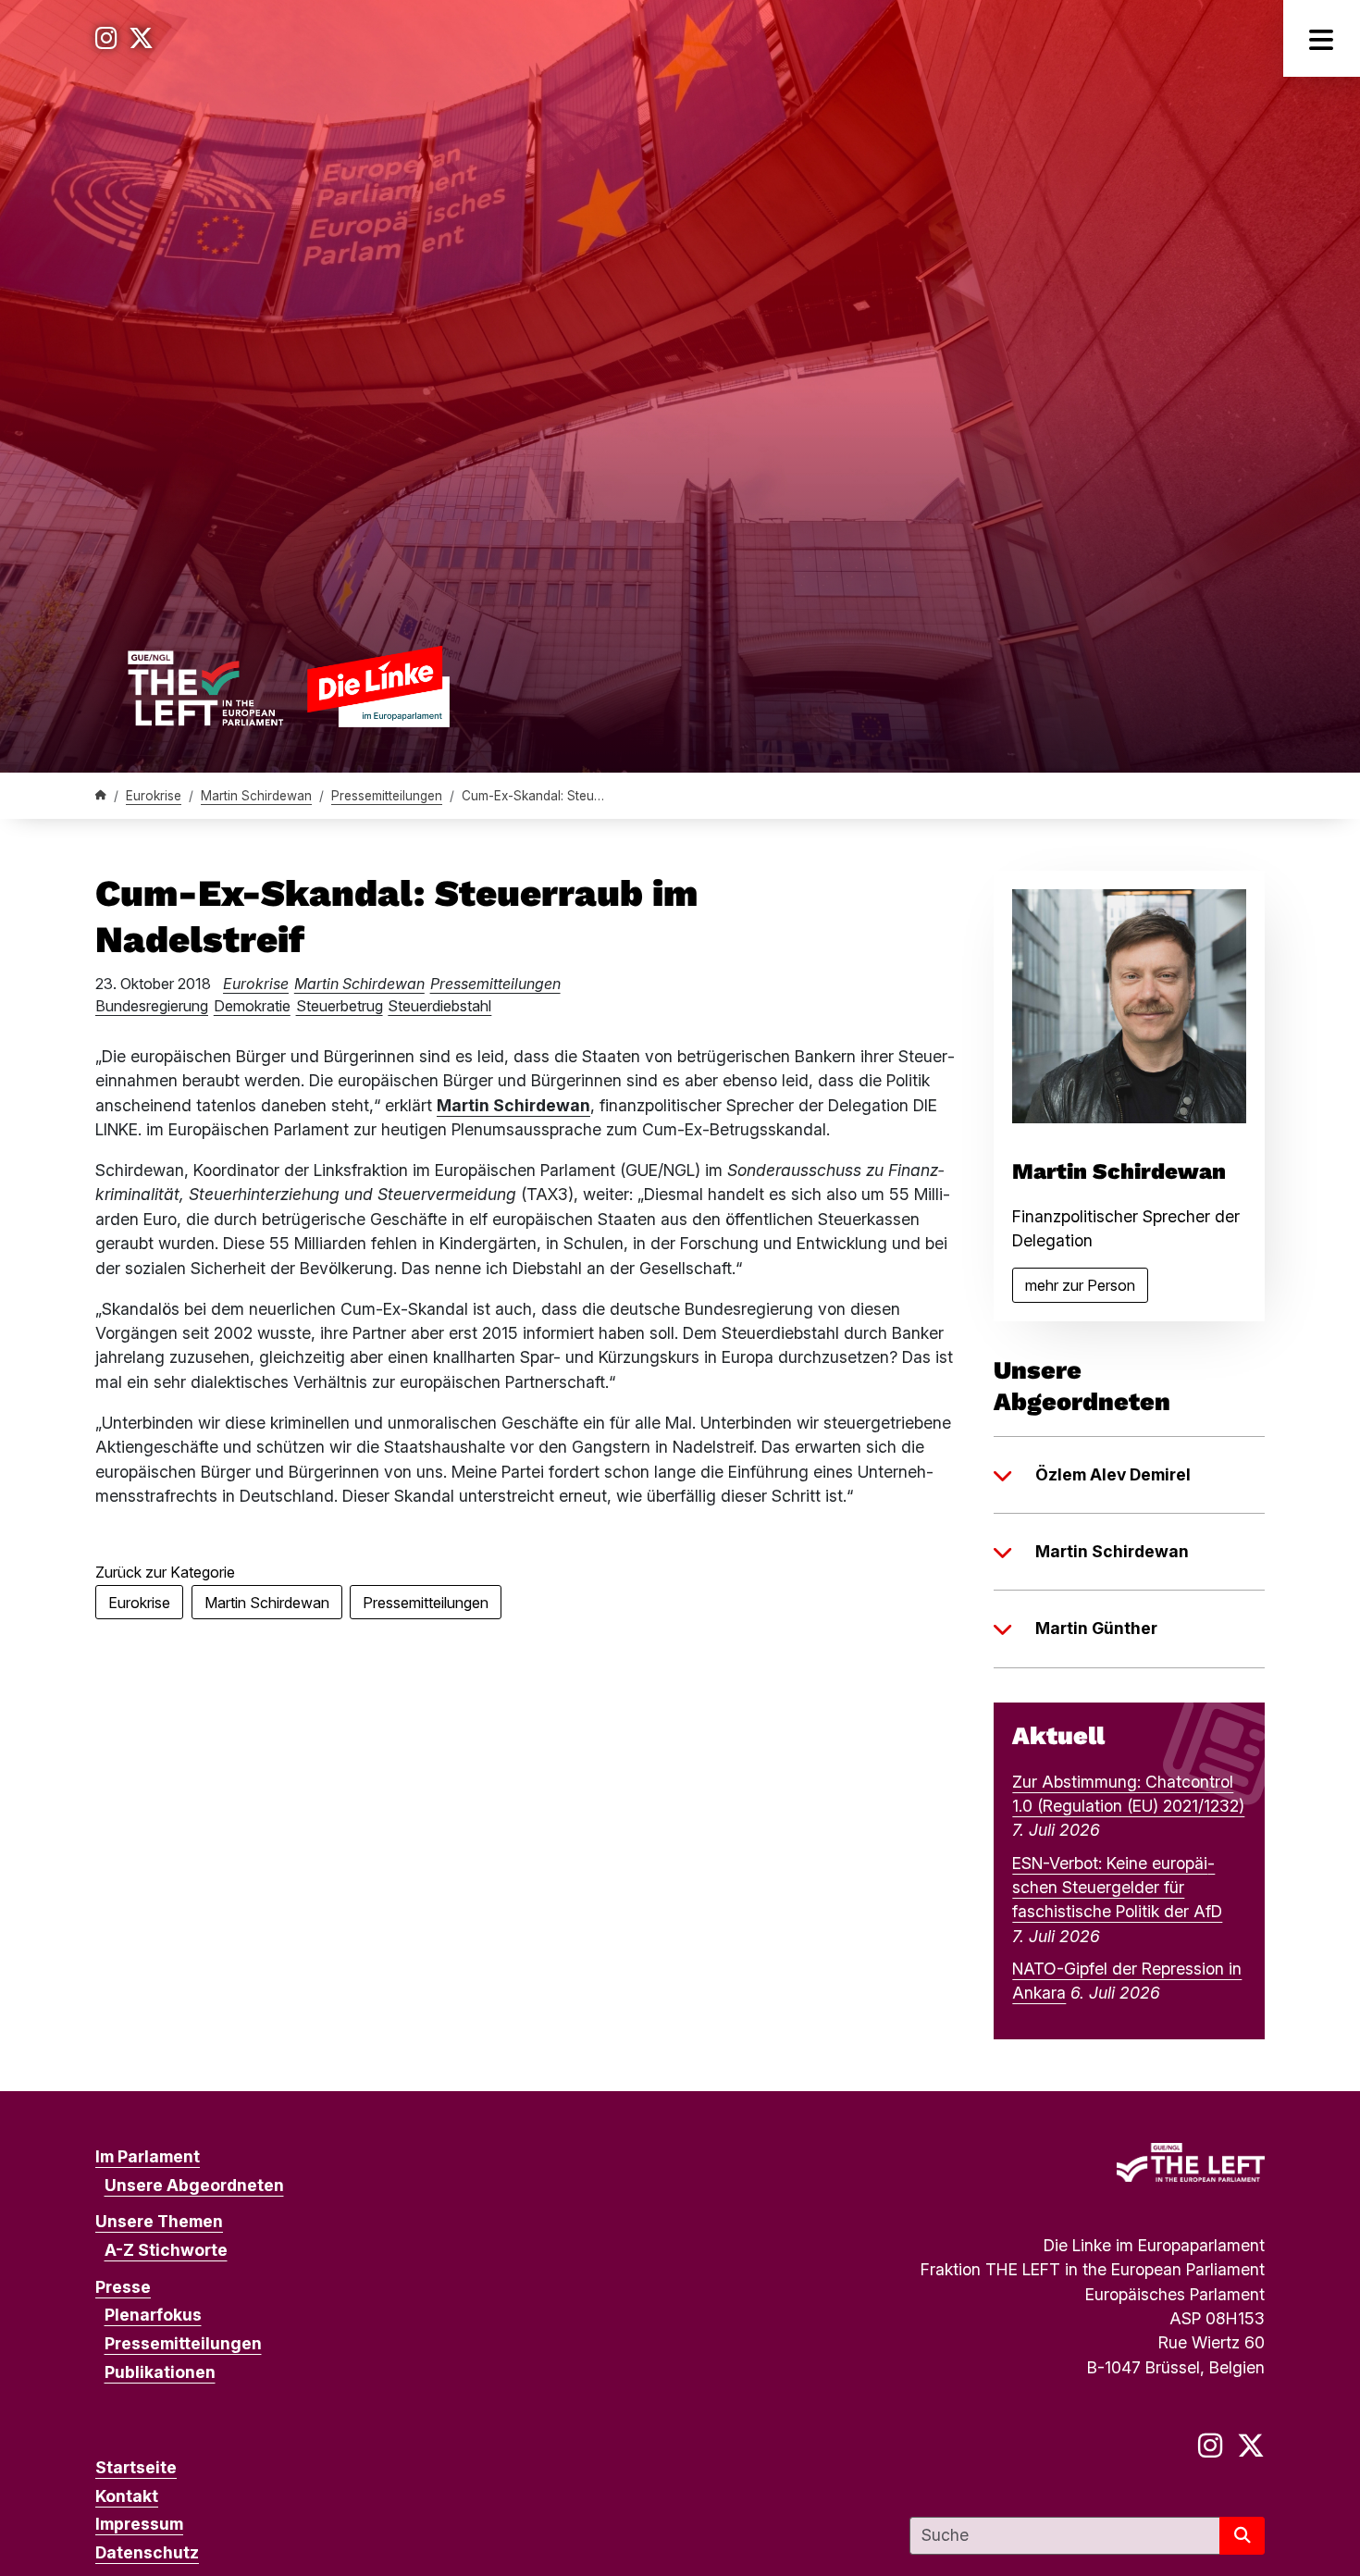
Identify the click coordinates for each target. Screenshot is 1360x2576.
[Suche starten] (1242, 2536)
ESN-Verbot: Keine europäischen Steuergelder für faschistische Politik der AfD (1117, 1888)
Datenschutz (147, 2552)
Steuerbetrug (340, 1006)
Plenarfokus (153, 2315)
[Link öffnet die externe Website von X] (141, 38)
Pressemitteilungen (387, 796)
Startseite (136, 2467)
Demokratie (252, 1006)
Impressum (139, 2524)
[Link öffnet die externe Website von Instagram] (106, 38)
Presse (123, 2287)
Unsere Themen (159, 2221)
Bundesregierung (152, 1006)
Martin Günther (1096, 1628)
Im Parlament (148, 2156)
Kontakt (127, 2496)
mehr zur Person (1087, 1289)
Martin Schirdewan (256, 796)
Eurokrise (154, 796)
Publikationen (160, 2372)
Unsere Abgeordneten (194, 2185)
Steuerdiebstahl (439, 1006)
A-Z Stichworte (166, 2250)
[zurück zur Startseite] (288, 686)
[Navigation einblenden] (1322, 38)
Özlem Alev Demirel (1113, 1474)
